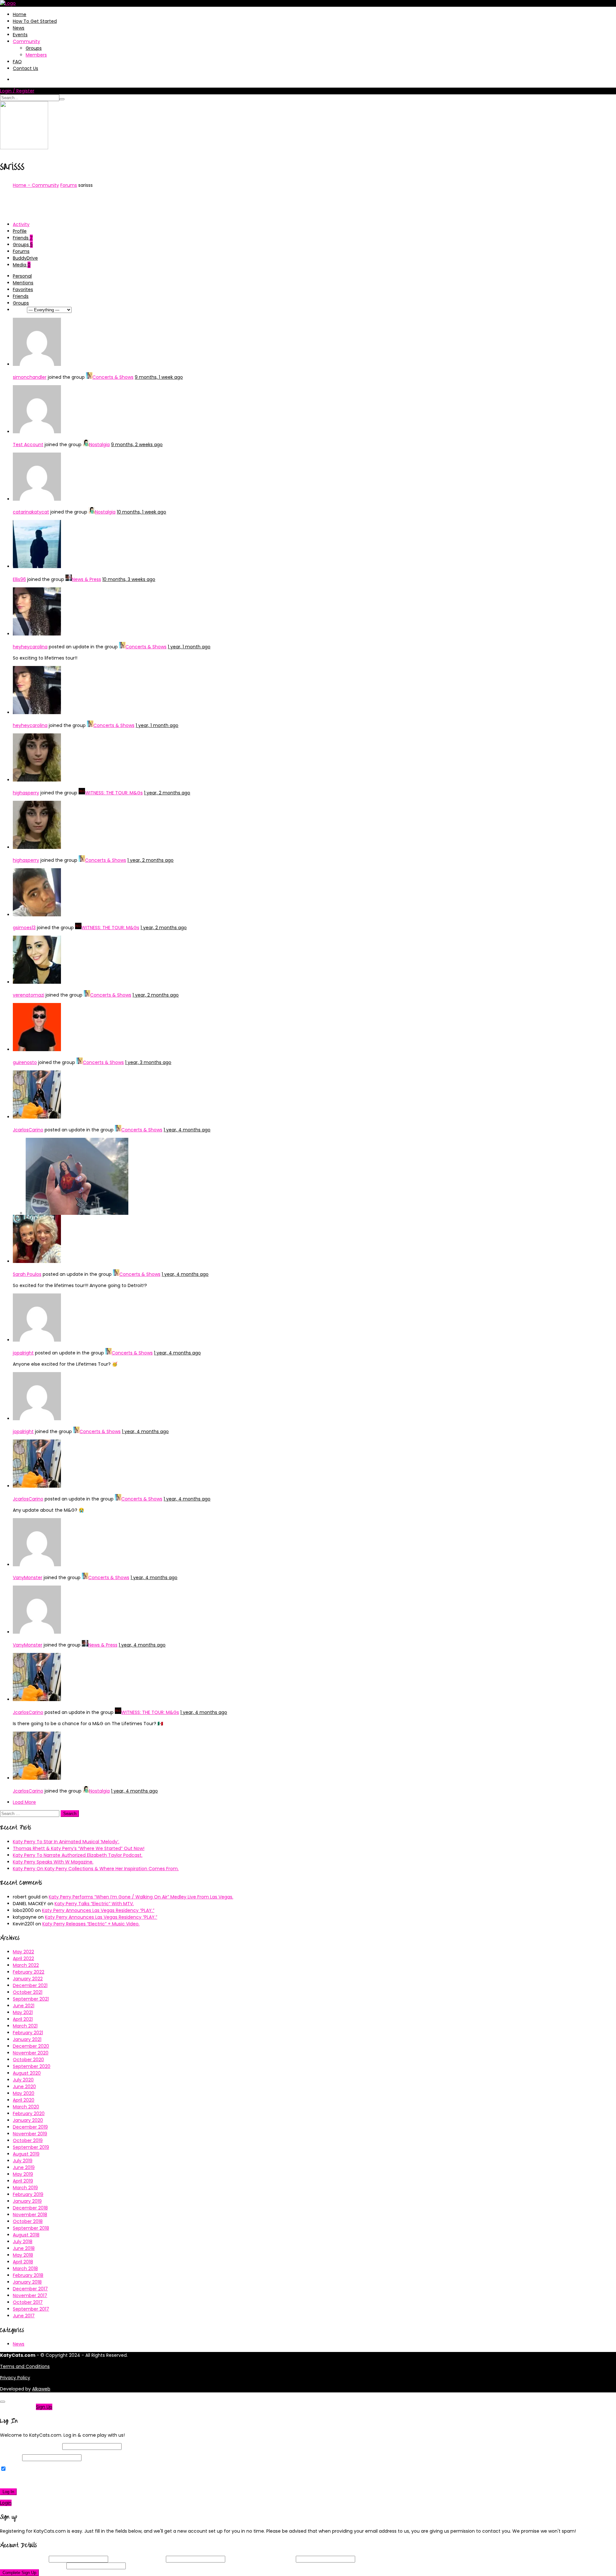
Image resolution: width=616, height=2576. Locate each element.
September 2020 (32, 2066)
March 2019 (25, 2188)
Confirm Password (33, 2566)
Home (20, 14)
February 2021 (28, 2033)
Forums (69, 185)
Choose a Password (261, 2559)
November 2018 (30, 2215)
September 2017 (31, 2309)
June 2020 (24, 2087)
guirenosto (25, 1062)
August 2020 (27, 2073)
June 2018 (24, 2248)
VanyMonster (28, 1578)
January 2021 (27, 2039)
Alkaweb (41, 2389)
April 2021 (23, 2019)
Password (10, 2458)
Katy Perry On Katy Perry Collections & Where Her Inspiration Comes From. (96, 1869)
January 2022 (28, 1979)
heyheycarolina (30, 647)
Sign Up (44, 2407)
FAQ (17, 62)
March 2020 (26, 2107)
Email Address (137, 2559)
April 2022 (23, 1958)
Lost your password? (25, 2480)
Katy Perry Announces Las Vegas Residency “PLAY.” (98, 1910)
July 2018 (23, 2242)
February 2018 (28, 2275)
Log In (8, 2492)
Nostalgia (99, 445)
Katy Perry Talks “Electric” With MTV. (94, 1904)
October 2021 (28, 1992)
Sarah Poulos (27, 1274)
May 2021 (23, 2012)
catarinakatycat (31, 512)
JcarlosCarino (28, 1130)
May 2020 (24, 2093)
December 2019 (30, 2127)
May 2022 (23, 1952)
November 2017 (30, 2295)
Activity (21, 224)
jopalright (23, 1353)
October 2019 (28, 2140)
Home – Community (36, 185)
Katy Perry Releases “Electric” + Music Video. (91, 1924)
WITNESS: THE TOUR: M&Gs (114, 793)
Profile (20, 231)
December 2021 (30, 1985)
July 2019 (23, 2161)
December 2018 (30, 2208)
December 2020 (31, 2046)
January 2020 (28, 2120)
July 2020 (23, 2080)
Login (6, 2503)
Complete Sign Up (19, 2573)
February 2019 (28, 2194)
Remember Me (24, 2469)
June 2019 (24, 2167)
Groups (34, 48)
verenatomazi (29, 995)
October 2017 (28, 2302)
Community (26, 41)
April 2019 (23, 2181)
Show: (19, 310)
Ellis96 (19, 579)
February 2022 (29, 1972)
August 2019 (26, 2154)
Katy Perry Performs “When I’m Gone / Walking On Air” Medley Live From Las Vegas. (141, 1897)
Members (36, 55)
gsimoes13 (24, 928)
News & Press (86, 579)
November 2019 (30, 2134)
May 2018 (23, 2255)
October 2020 (28, 2060)
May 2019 (23, 2174)
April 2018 (23, 2262)
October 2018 (28, 2221)
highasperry (26, 793)
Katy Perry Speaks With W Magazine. (53, 1862)
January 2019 (27, 2201)
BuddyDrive (25, 258)
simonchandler (30, 377)
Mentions (23, 283)
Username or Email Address (30, 2446)
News (19, 28)
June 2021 (24, 2006)
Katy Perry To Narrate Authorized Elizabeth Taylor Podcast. (78, 1855)
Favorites (23, 290)
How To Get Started (35, 21)
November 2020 (31, 2053)
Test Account (28, 445)
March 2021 (25, 2026)
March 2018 (25, 2269)
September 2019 (31, 2147)
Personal (22, 276)
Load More (24, 1802)
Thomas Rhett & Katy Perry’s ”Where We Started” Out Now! (79, 1848)
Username (24, 2559)
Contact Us (26, 68)
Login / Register (17, 91)
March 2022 (26, 1965)
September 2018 (31, 2228)
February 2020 (29, 2114)
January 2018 (27, 2282)
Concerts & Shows (113, 377)
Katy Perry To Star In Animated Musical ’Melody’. (66, 1842)
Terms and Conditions (25, 2366)
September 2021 (31, 1999)
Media (22, 265)
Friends (23, 238)
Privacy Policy (15, 2378)
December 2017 (30, 2289)
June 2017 (24, 2316)
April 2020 (24, 2100)
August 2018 (26, 2235)
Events (20, 35)
